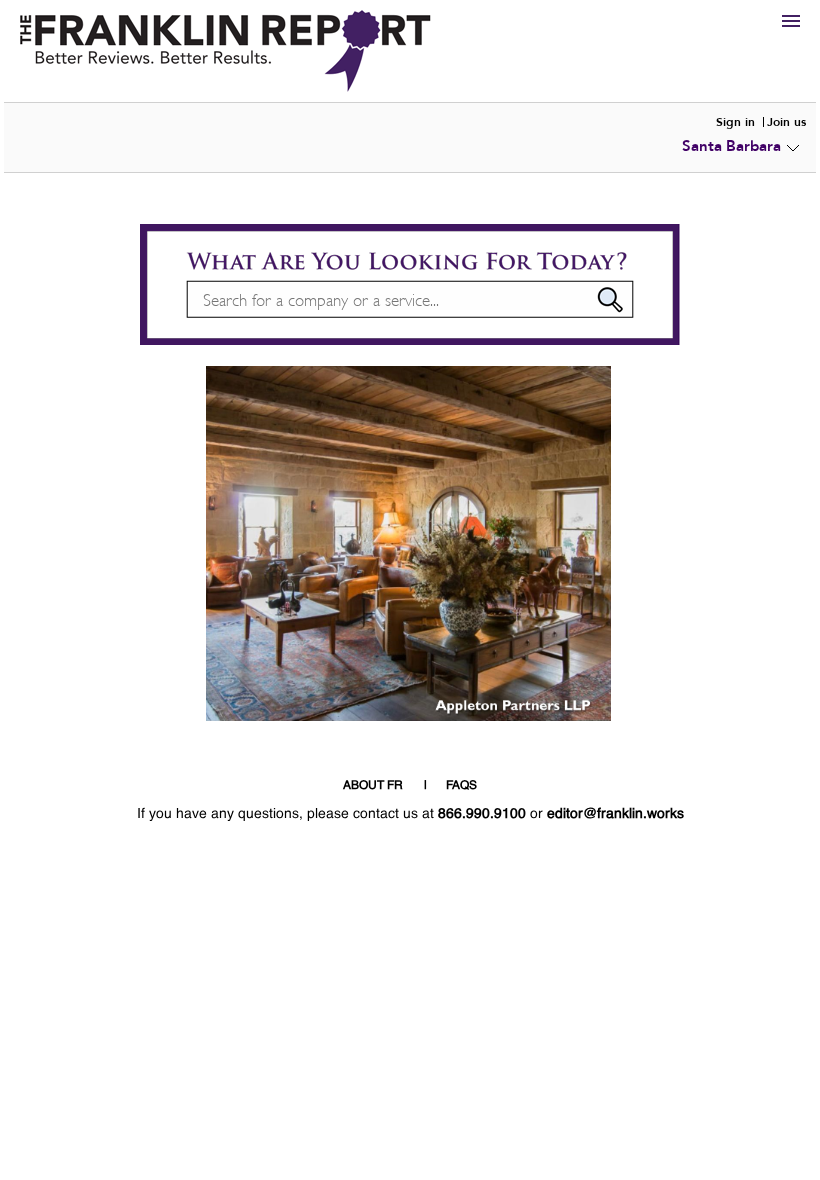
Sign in (735, 122)
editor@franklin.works (615, 814)
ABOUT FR (373, 786)
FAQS (461, 786)
